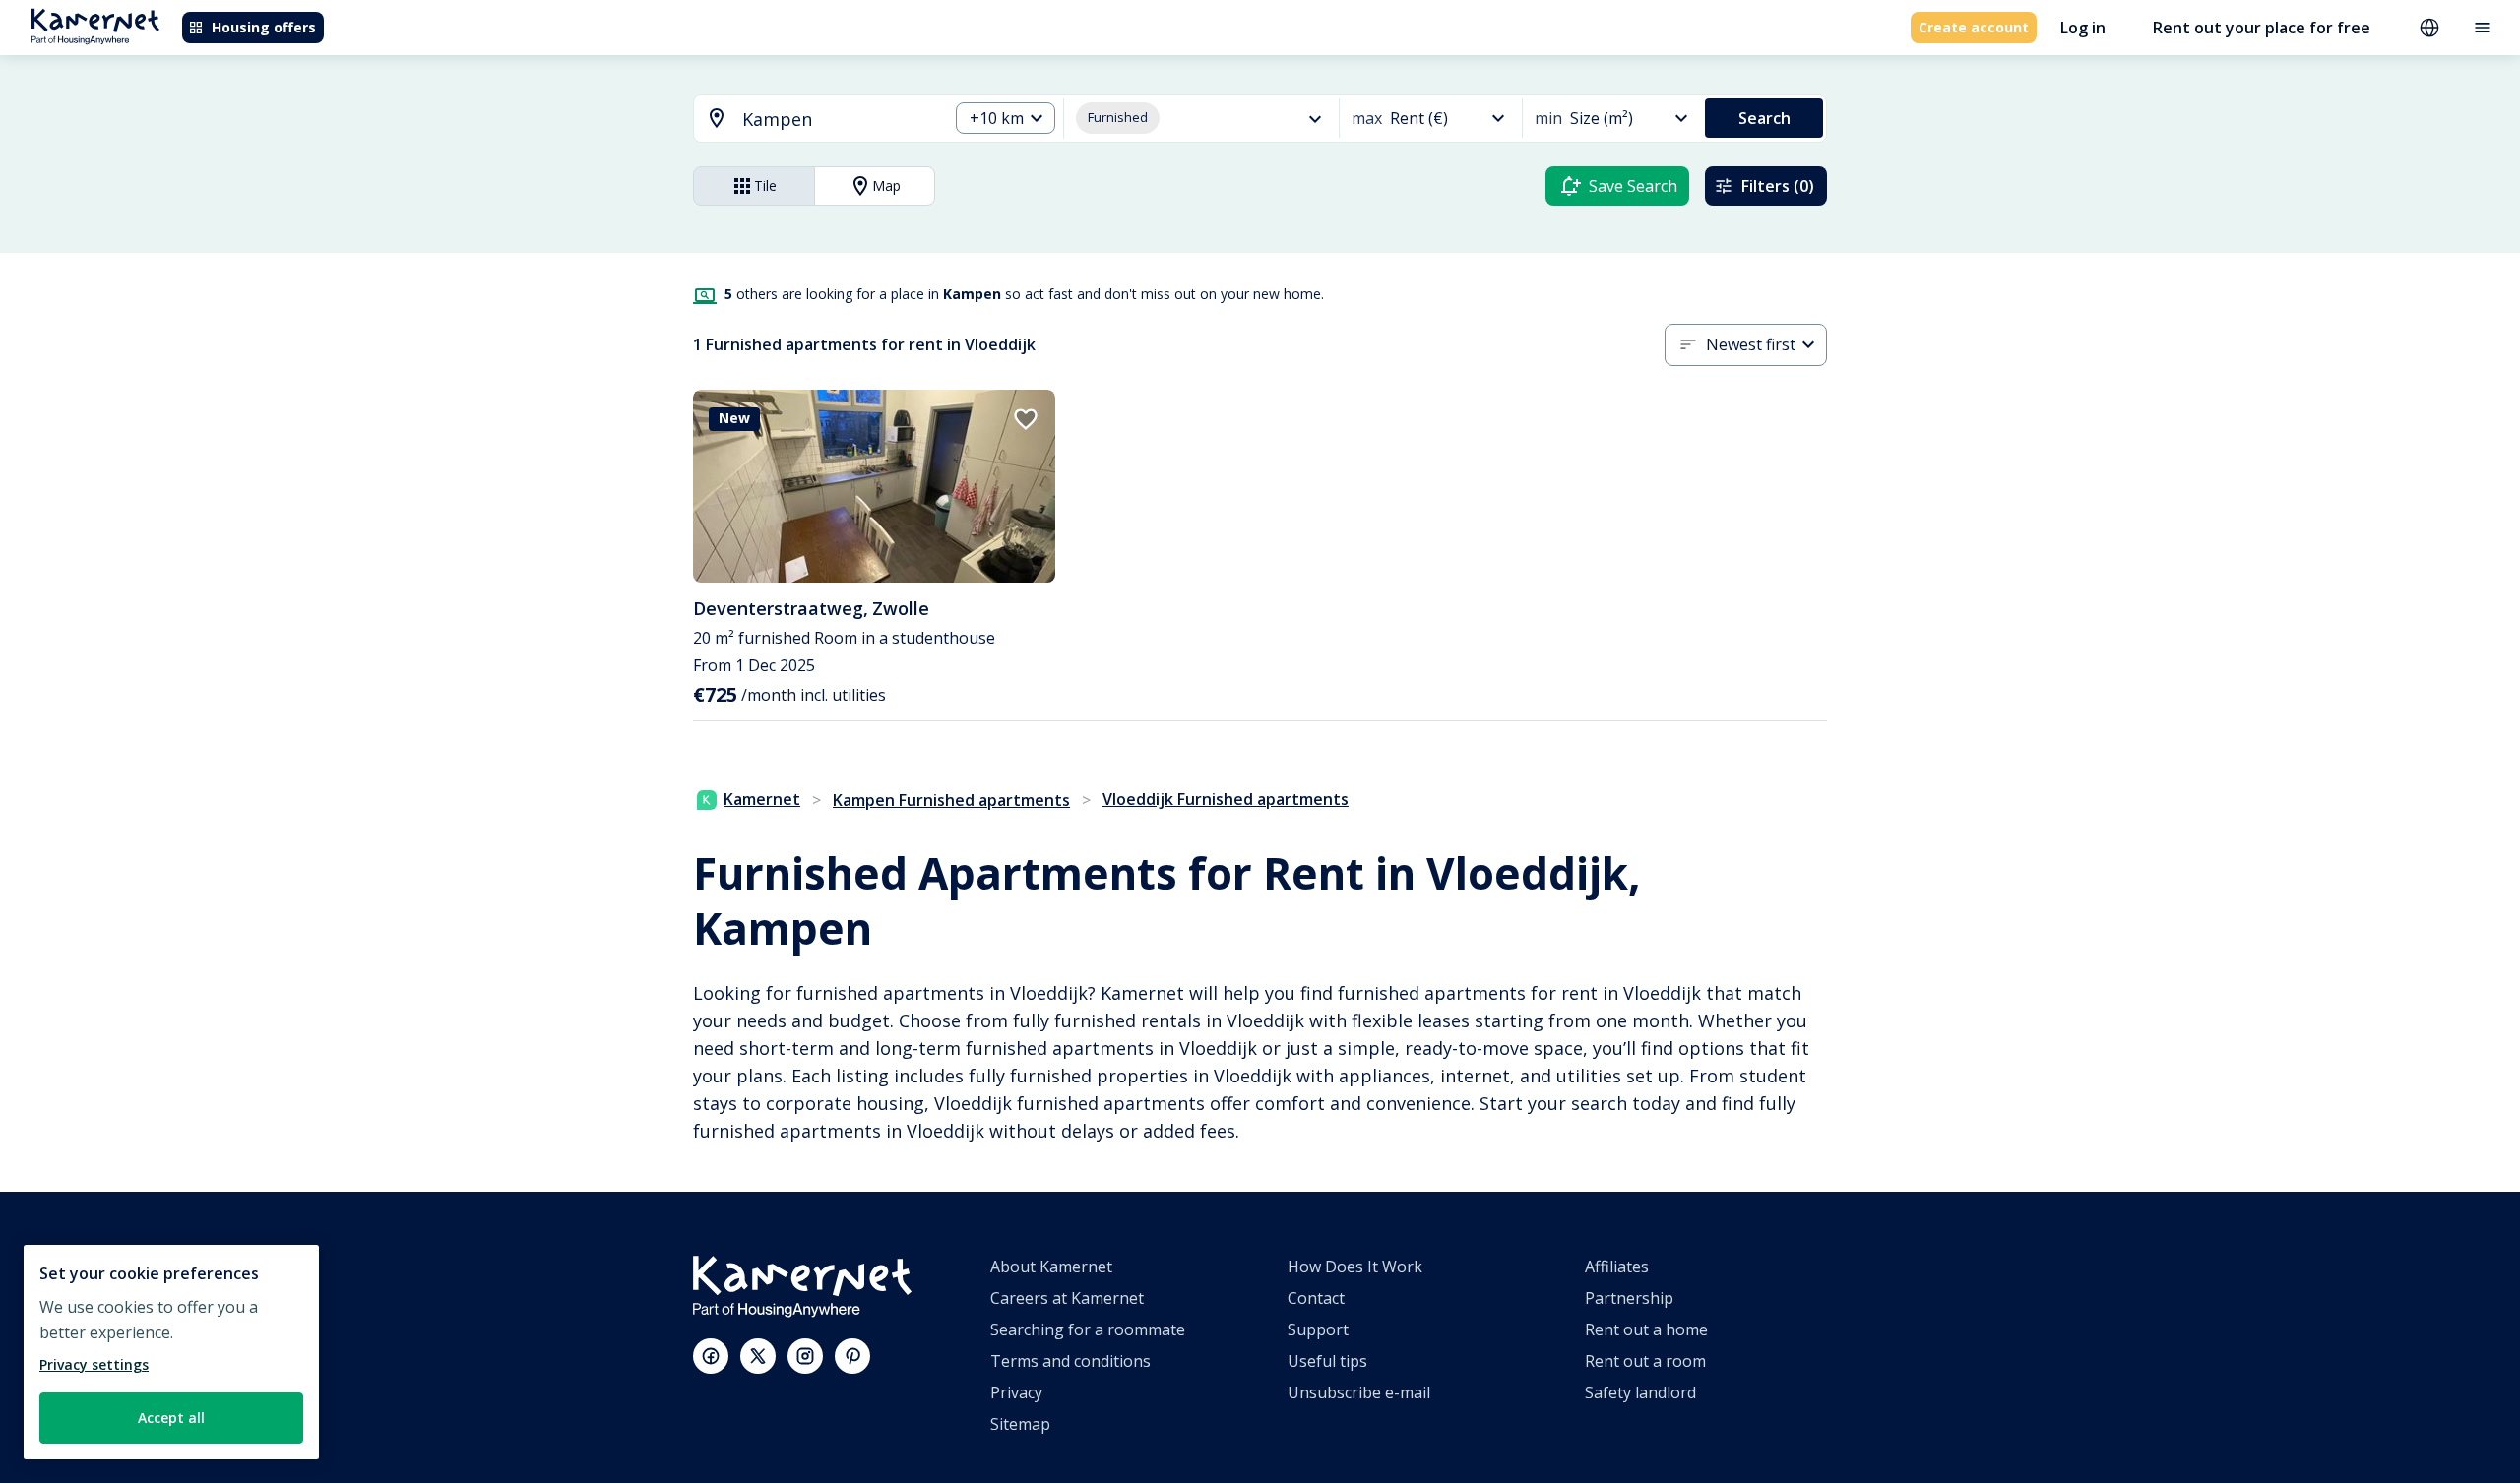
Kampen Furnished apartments (951, 800)
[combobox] (809, 120)
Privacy (1016, 1392)
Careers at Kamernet (1067, 1298)
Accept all (171, 1418)
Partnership (1629, 1298)
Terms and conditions (1071, 1361)
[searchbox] (838, 120)
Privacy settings (94, 1364)
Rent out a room (1645, 1361)
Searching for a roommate (1088, 1329)
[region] (171, 1352)
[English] (2429, 28)
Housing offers (264, 27)
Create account (1974, 27)
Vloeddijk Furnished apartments (1226, 799)
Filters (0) (1778, 186)
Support (1318, 1329)
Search (1764, 118)
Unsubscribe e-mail (1359, 1392)
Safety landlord (1640, 1392)
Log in (2083, 28)
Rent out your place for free (2262, 28)
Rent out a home (1646, 1329)
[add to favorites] (1026, 419)
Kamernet (762, 799)
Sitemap (1020, 1424)
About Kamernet (1051, 1267)
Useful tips (1327, 1361)
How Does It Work (1355, 1267)
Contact (1316, 1298)
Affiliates (1617, 1267)
